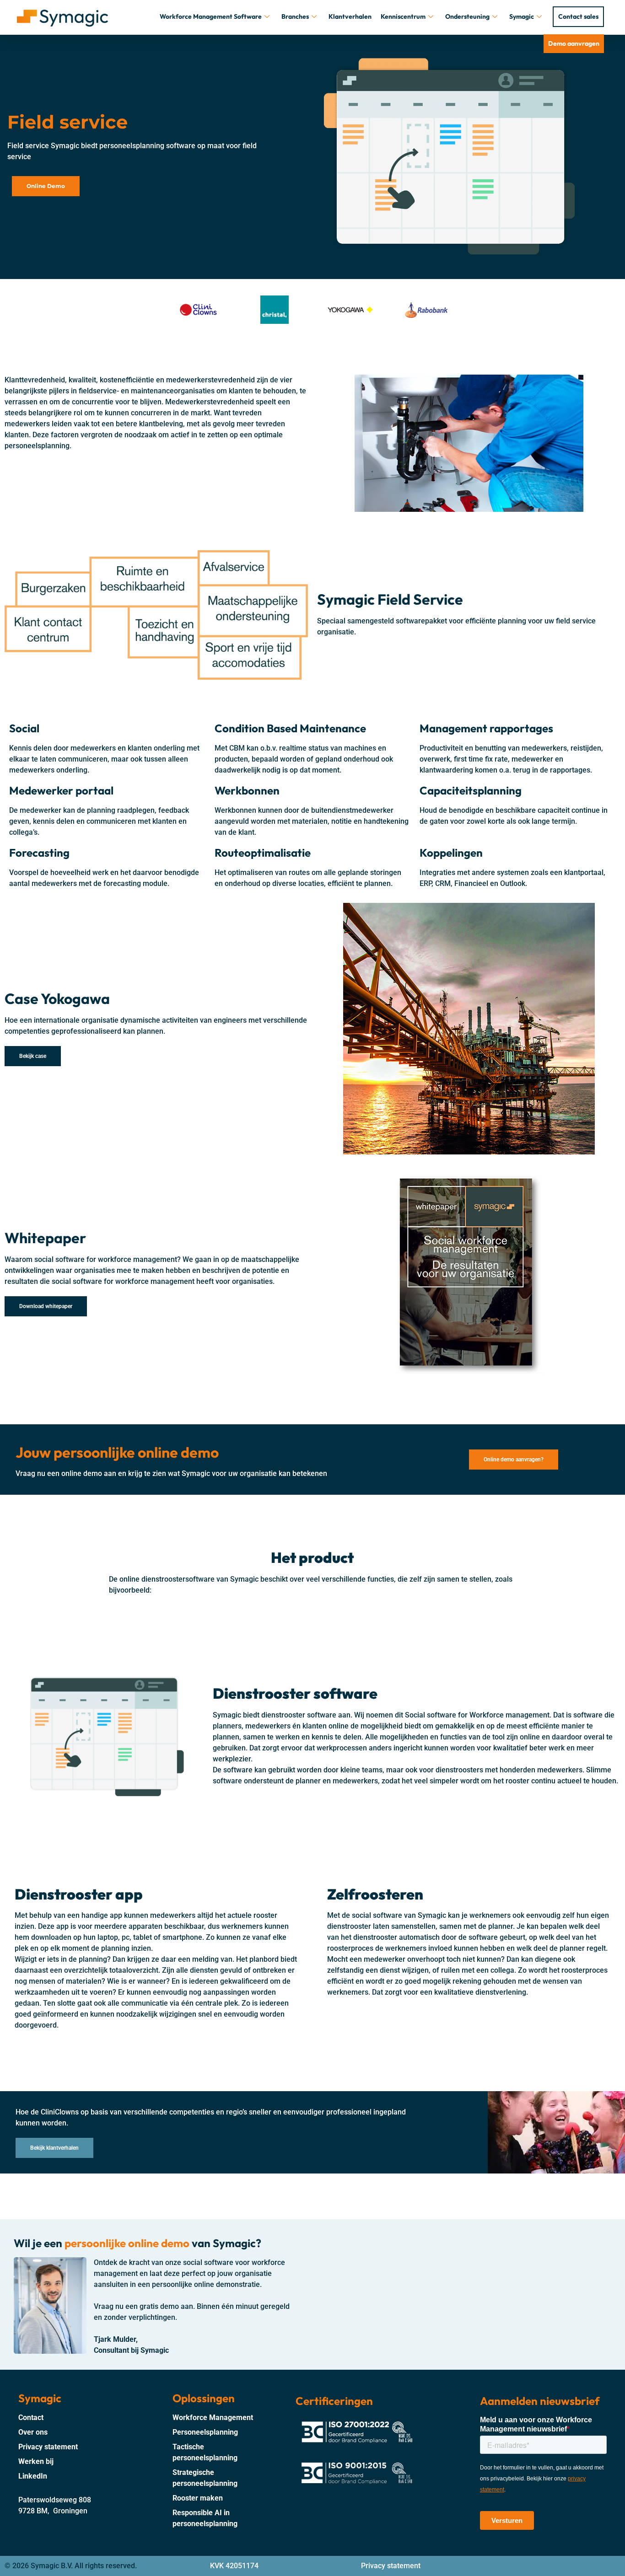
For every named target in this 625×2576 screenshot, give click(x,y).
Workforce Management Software (211, 16)
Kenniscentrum (403, 16)
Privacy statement (391, 2566)
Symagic (522, 16)
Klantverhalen (350, 16)
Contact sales (578, 16)
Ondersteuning (467, 16)
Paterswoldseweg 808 (55, 2500)
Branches (295, 16)
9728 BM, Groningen (53, 2511)
